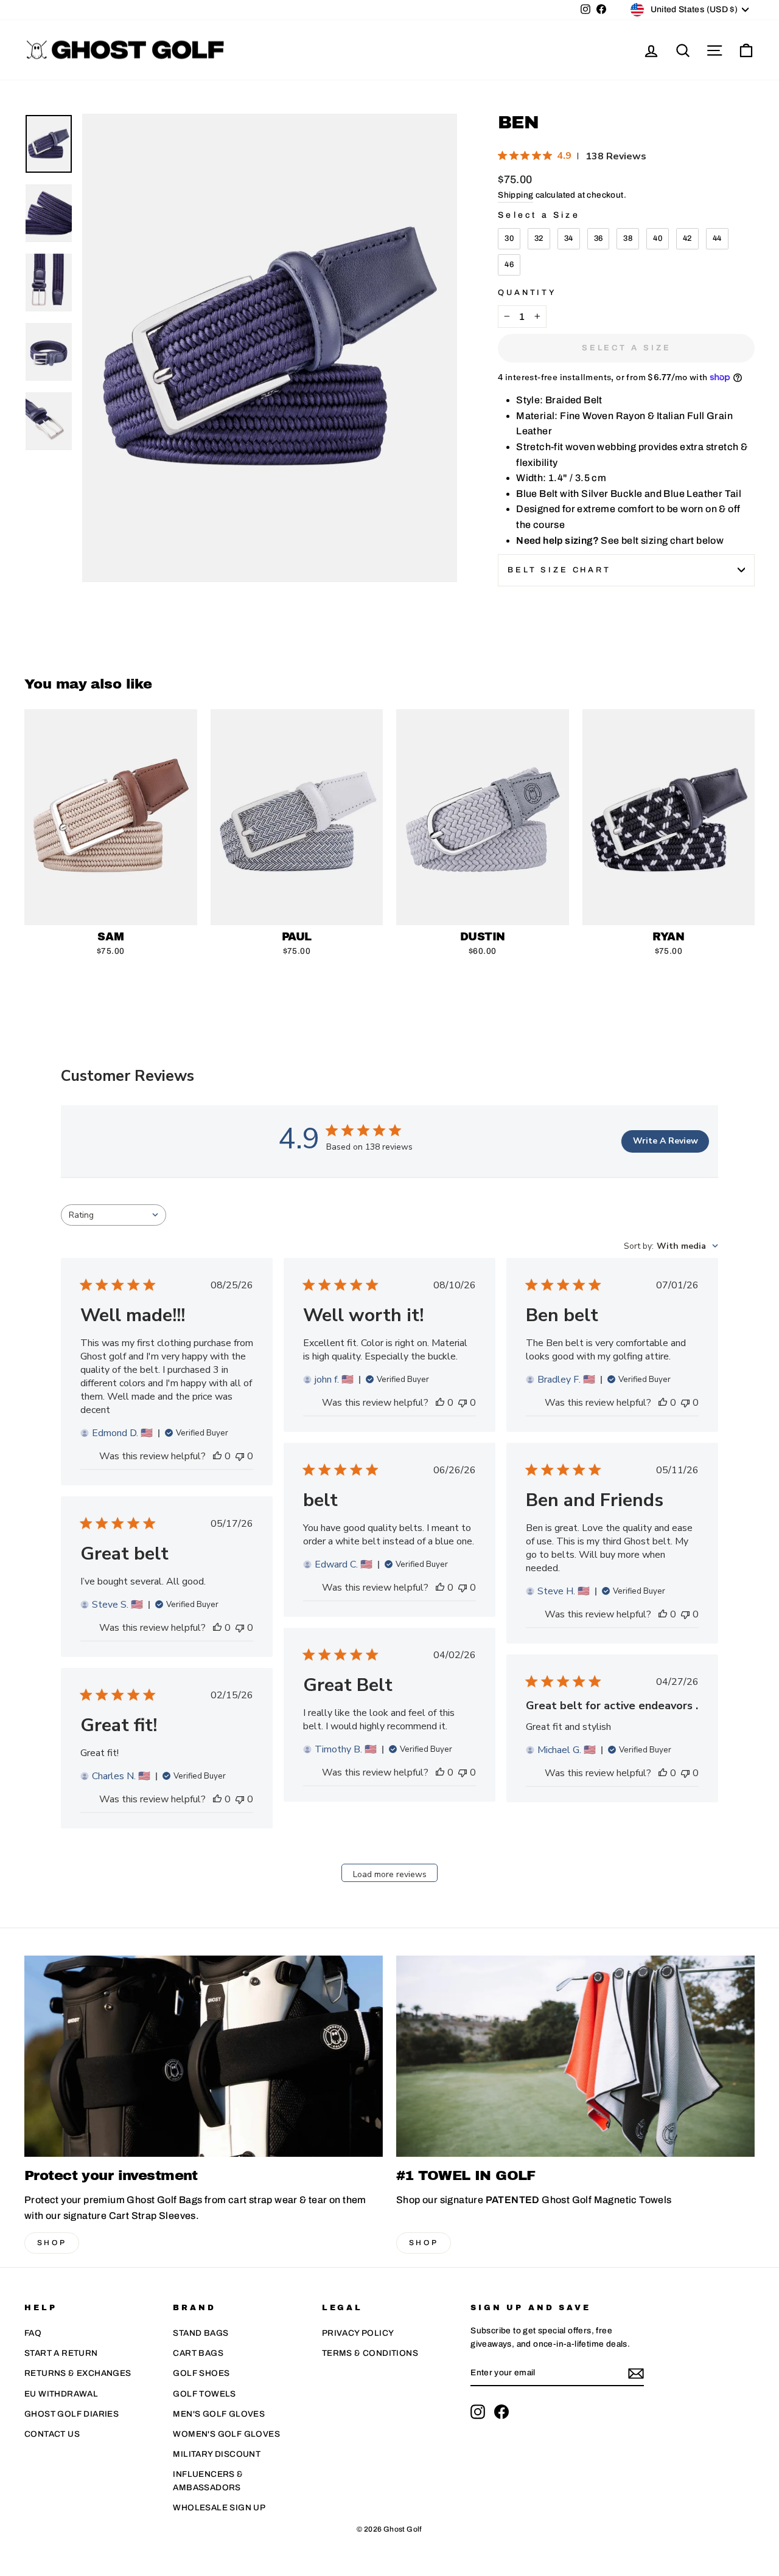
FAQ (33, 2333)
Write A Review (665, 1141)
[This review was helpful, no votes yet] (217, 1456)
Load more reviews (390, 1874)
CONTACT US (52, 2434)
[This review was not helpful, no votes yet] (240, 1456)
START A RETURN (61, 2353)
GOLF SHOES (201, 2373)
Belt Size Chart (559, 570)
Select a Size (539, 215)
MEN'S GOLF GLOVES (219, 2414)
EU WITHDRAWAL (61, 2394)
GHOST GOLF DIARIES (72, 2414)
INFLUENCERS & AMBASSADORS (208, 2481)
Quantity (527, 293)
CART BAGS (198, 2353)
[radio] (509, 239)
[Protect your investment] (204, 2056)
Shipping (515, 195)
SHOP (52, 2243)
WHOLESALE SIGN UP (219, 2508)
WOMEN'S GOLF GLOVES (226, 2434)
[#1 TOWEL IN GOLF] (575, 2056)
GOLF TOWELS (204, 2394)
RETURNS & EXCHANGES (78, 2373)
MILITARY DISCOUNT (217, 2454)
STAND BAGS (201, 2333)
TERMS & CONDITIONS (370, 2353)
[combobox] (114, 1215)
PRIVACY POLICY (358, 2333)
